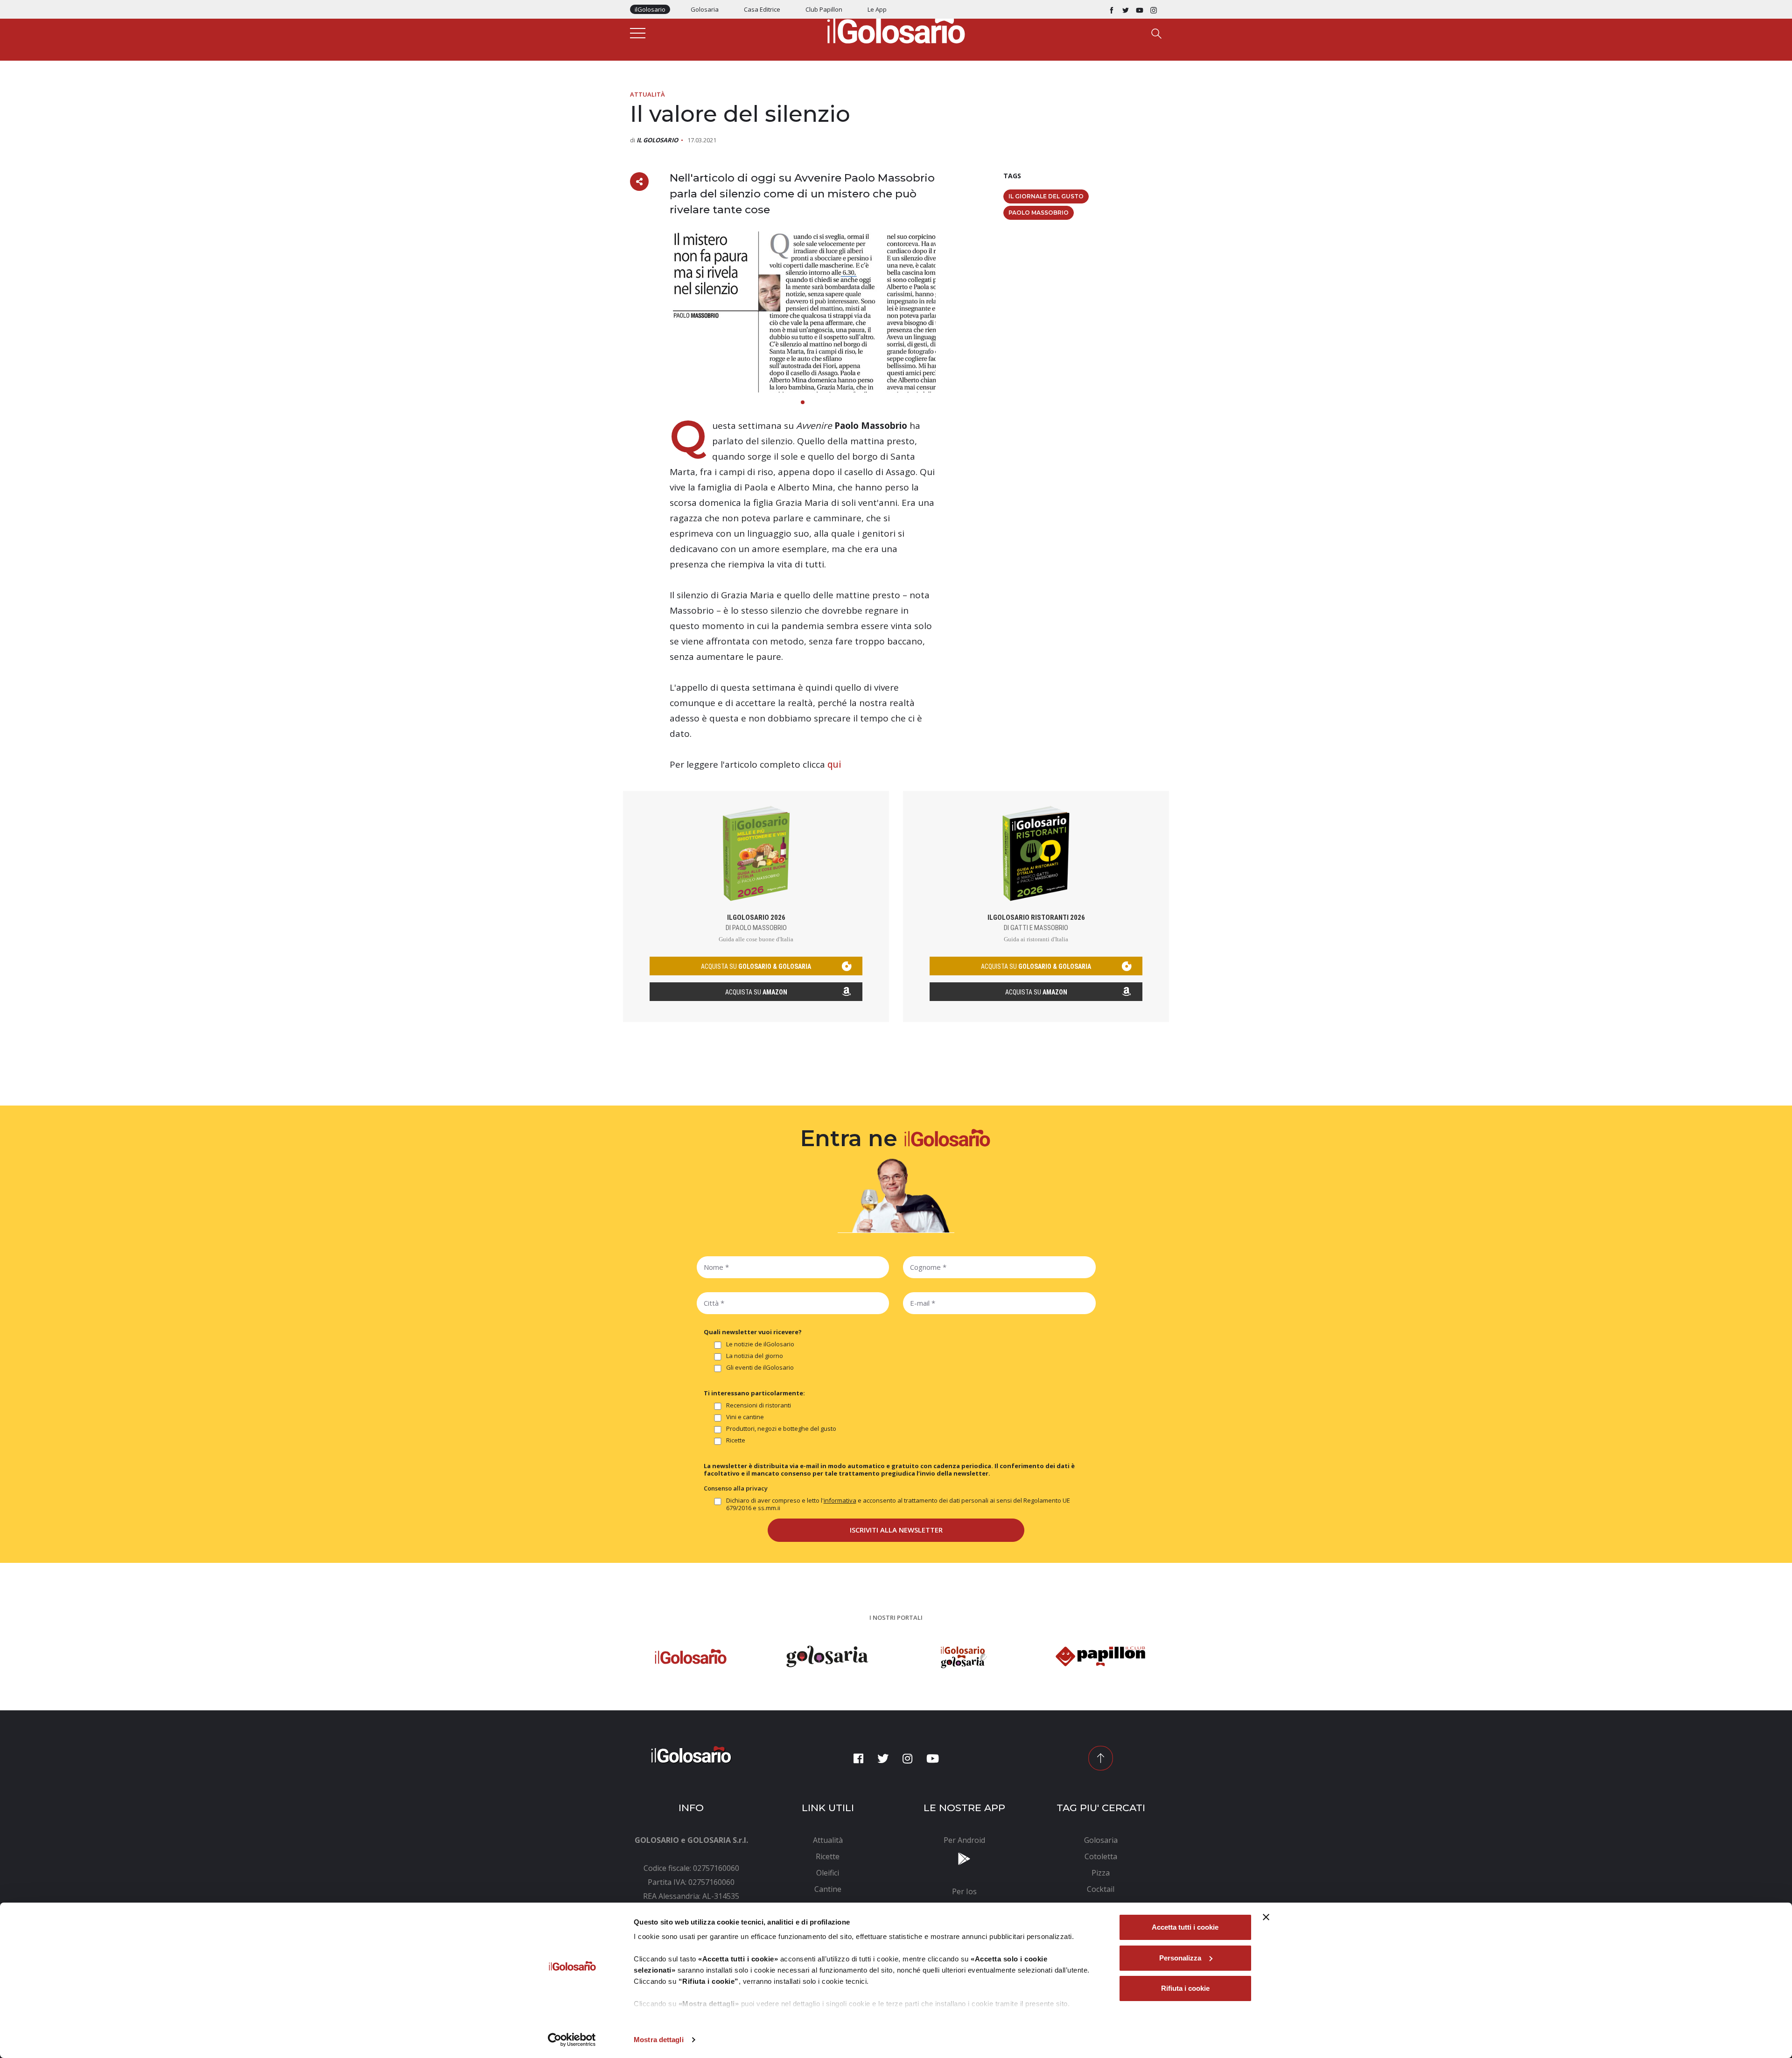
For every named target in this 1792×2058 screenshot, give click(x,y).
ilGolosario (650, 9)
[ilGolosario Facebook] (1112, 9)
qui (834, 764)
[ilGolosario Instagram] (1154, 9)
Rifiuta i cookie (1185, 1988)
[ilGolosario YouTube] (1140, 9)
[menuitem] (828, 1840)
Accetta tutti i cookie (1185, 1927)
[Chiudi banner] (1266, 1917)
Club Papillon (824, 9)
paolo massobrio (1039, 213)
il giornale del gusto (1046, 196)
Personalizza (1180, 1958)
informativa (840, 1500)
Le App (877, 9)
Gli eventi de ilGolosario (760, 1368)
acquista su (756, 966)
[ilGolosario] (896, 28)
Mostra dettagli (659, 2040)
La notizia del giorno (755, 1356)
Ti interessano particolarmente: (754, 1393)
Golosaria (705, 9)
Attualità (647, 94)
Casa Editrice (762, 9)
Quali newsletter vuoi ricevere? (753, 1332)
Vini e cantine (745, 1417)
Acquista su (756, 992)
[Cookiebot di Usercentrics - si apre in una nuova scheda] (572, 2040)
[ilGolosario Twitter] (1126, 9)
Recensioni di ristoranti (759, 1405)
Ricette (736, 1440)
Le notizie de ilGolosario (760, 1344)
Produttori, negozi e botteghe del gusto (781, 1429)
